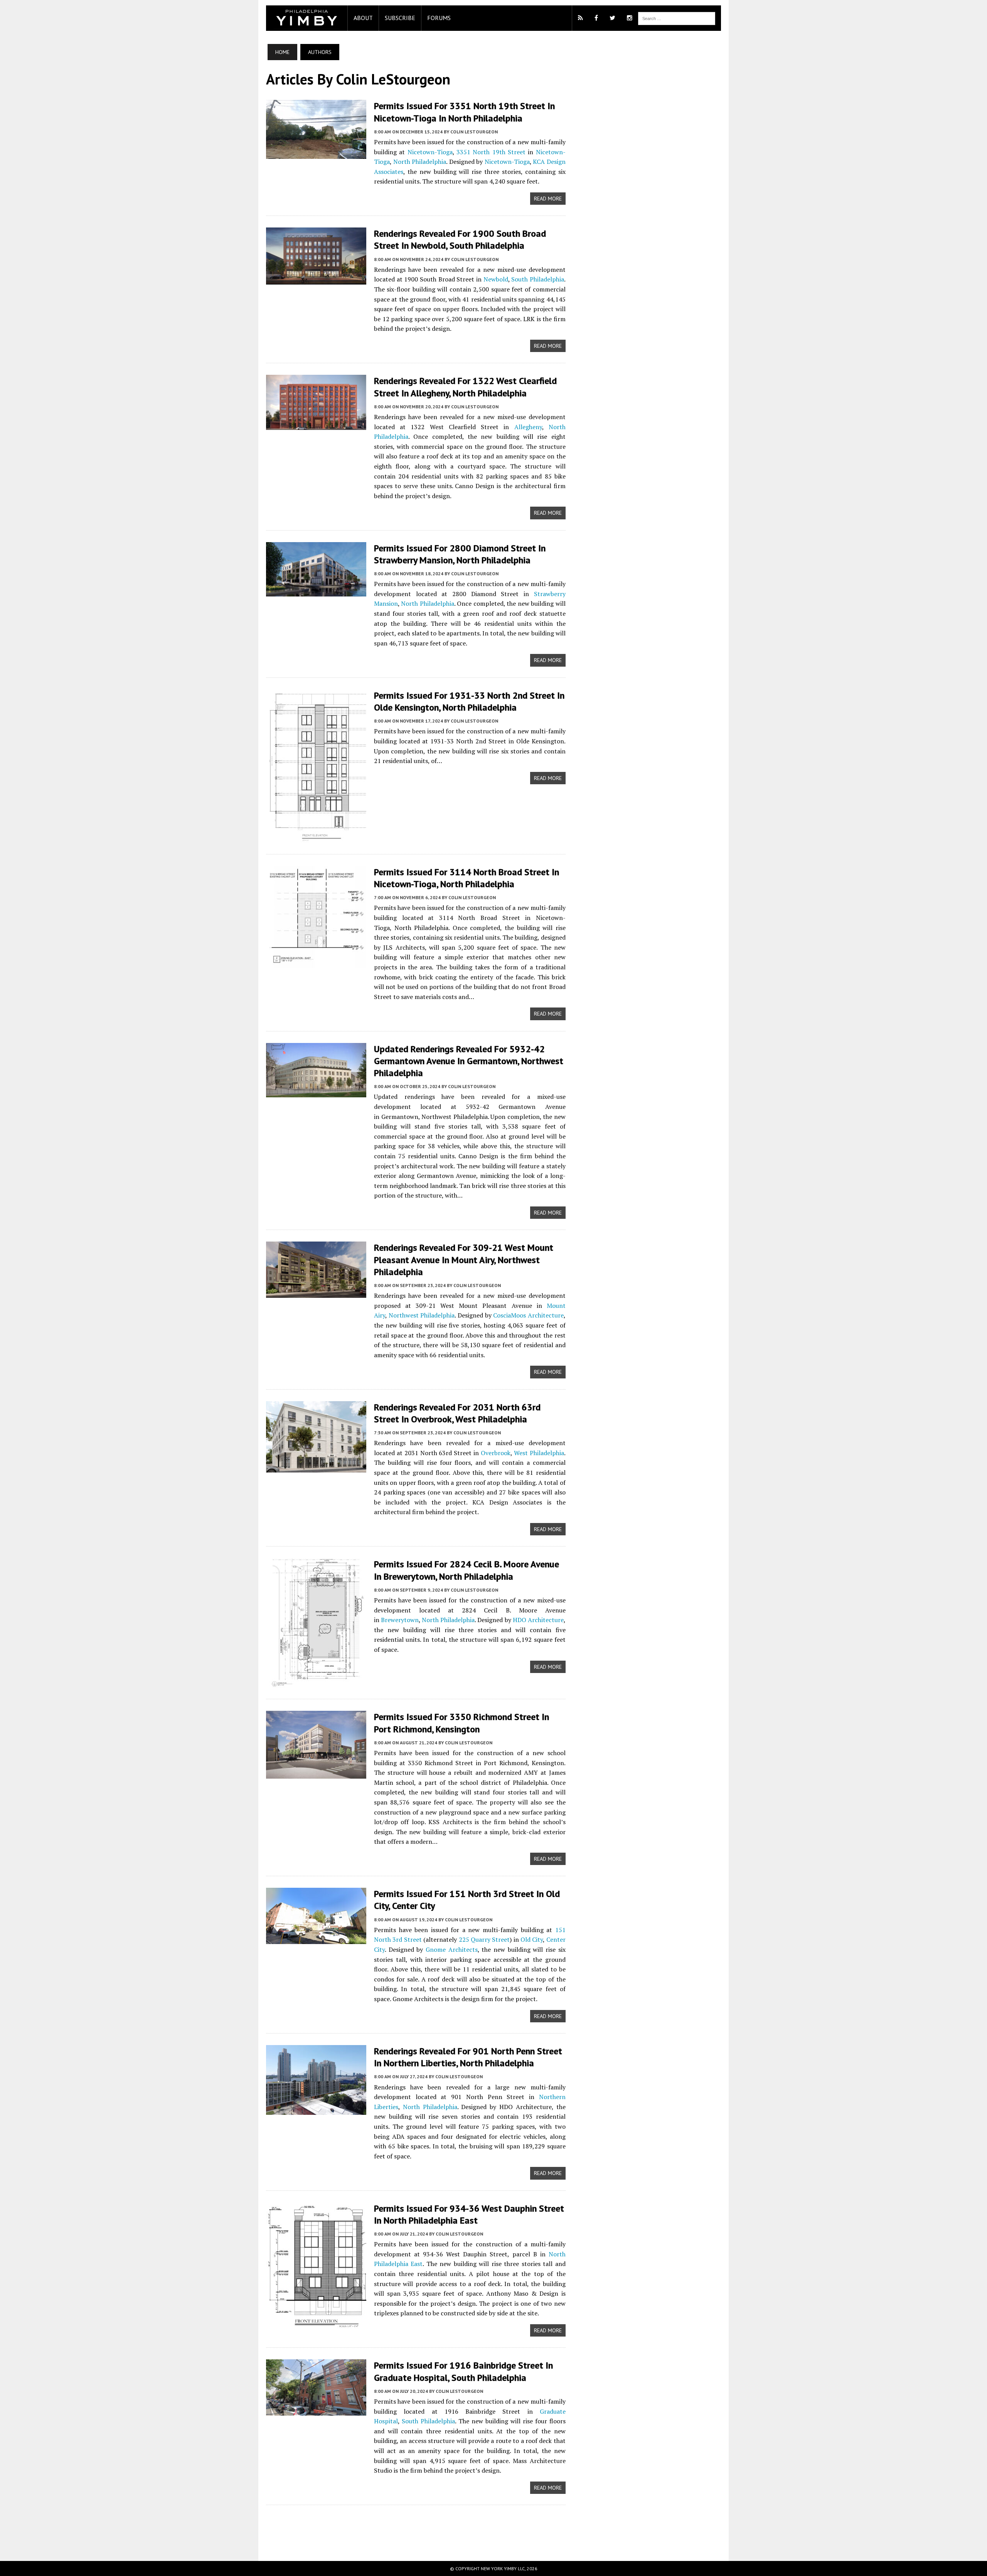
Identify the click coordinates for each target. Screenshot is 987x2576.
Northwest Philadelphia (422, 1315)
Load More (416, 2525)
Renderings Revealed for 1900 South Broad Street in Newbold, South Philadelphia (460, 239)
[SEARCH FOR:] (677, 18)
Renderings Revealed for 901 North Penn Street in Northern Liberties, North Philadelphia (468, 2057)
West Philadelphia (539, 1453)
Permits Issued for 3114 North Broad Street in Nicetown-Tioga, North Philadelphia (467, 878)
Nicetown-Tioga (430, 152)
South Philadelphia (538, 279)
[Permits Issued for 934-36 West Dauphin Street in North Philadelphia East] (316, 2323)
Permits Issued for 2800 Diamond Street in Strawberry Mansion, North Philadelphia (460, 554)
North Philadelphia (420, 162)
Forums (439, 18)
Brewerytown (400, 1620)
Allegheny (528, 427)
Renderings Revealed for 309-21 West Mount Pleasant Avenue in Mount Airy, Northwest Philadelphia (464, 1259)
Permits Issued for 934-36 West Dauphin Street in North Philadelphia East (469, 2214)
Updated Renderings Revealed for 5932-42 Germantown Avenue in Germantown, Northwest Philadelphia (469, 1061)
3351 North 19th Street (491, 152)
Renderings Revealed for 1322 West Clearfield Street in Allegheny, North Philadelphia (465, 387)
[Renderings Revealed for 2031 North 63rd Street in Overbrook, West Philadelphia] (316, 1467)
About (363, 18)
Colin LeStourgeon (474, 132)
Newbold (496, 279)
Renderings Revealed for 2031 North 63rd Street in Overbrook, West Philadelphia (457, 1413)
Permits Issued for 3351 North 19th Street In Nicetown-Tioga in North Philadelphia (464, 112)
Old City (532, 1939)
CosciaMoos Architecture (528, 1315)
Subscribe (400, 18)
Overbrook (496, 1453)
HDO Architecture (538, 1620)
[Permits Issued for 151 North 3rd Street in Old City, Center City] (316, 1939)
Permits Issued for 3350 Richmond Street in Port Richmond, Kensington (461, 1723)
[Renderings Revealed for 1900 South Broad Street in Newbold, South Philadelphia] (316, 280)
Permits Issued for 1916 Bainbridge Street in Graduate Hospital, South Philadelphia (463, 2371)
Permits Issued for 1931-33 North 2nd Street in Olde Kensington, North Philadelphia (469, 701)
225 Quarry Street (484, 1939)
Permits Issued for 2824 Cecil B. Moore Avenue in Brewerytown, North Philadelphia (467, 1570)
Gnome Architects (452, 1949)
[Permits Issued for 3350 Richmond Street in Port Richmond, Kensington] (316, 1774)
